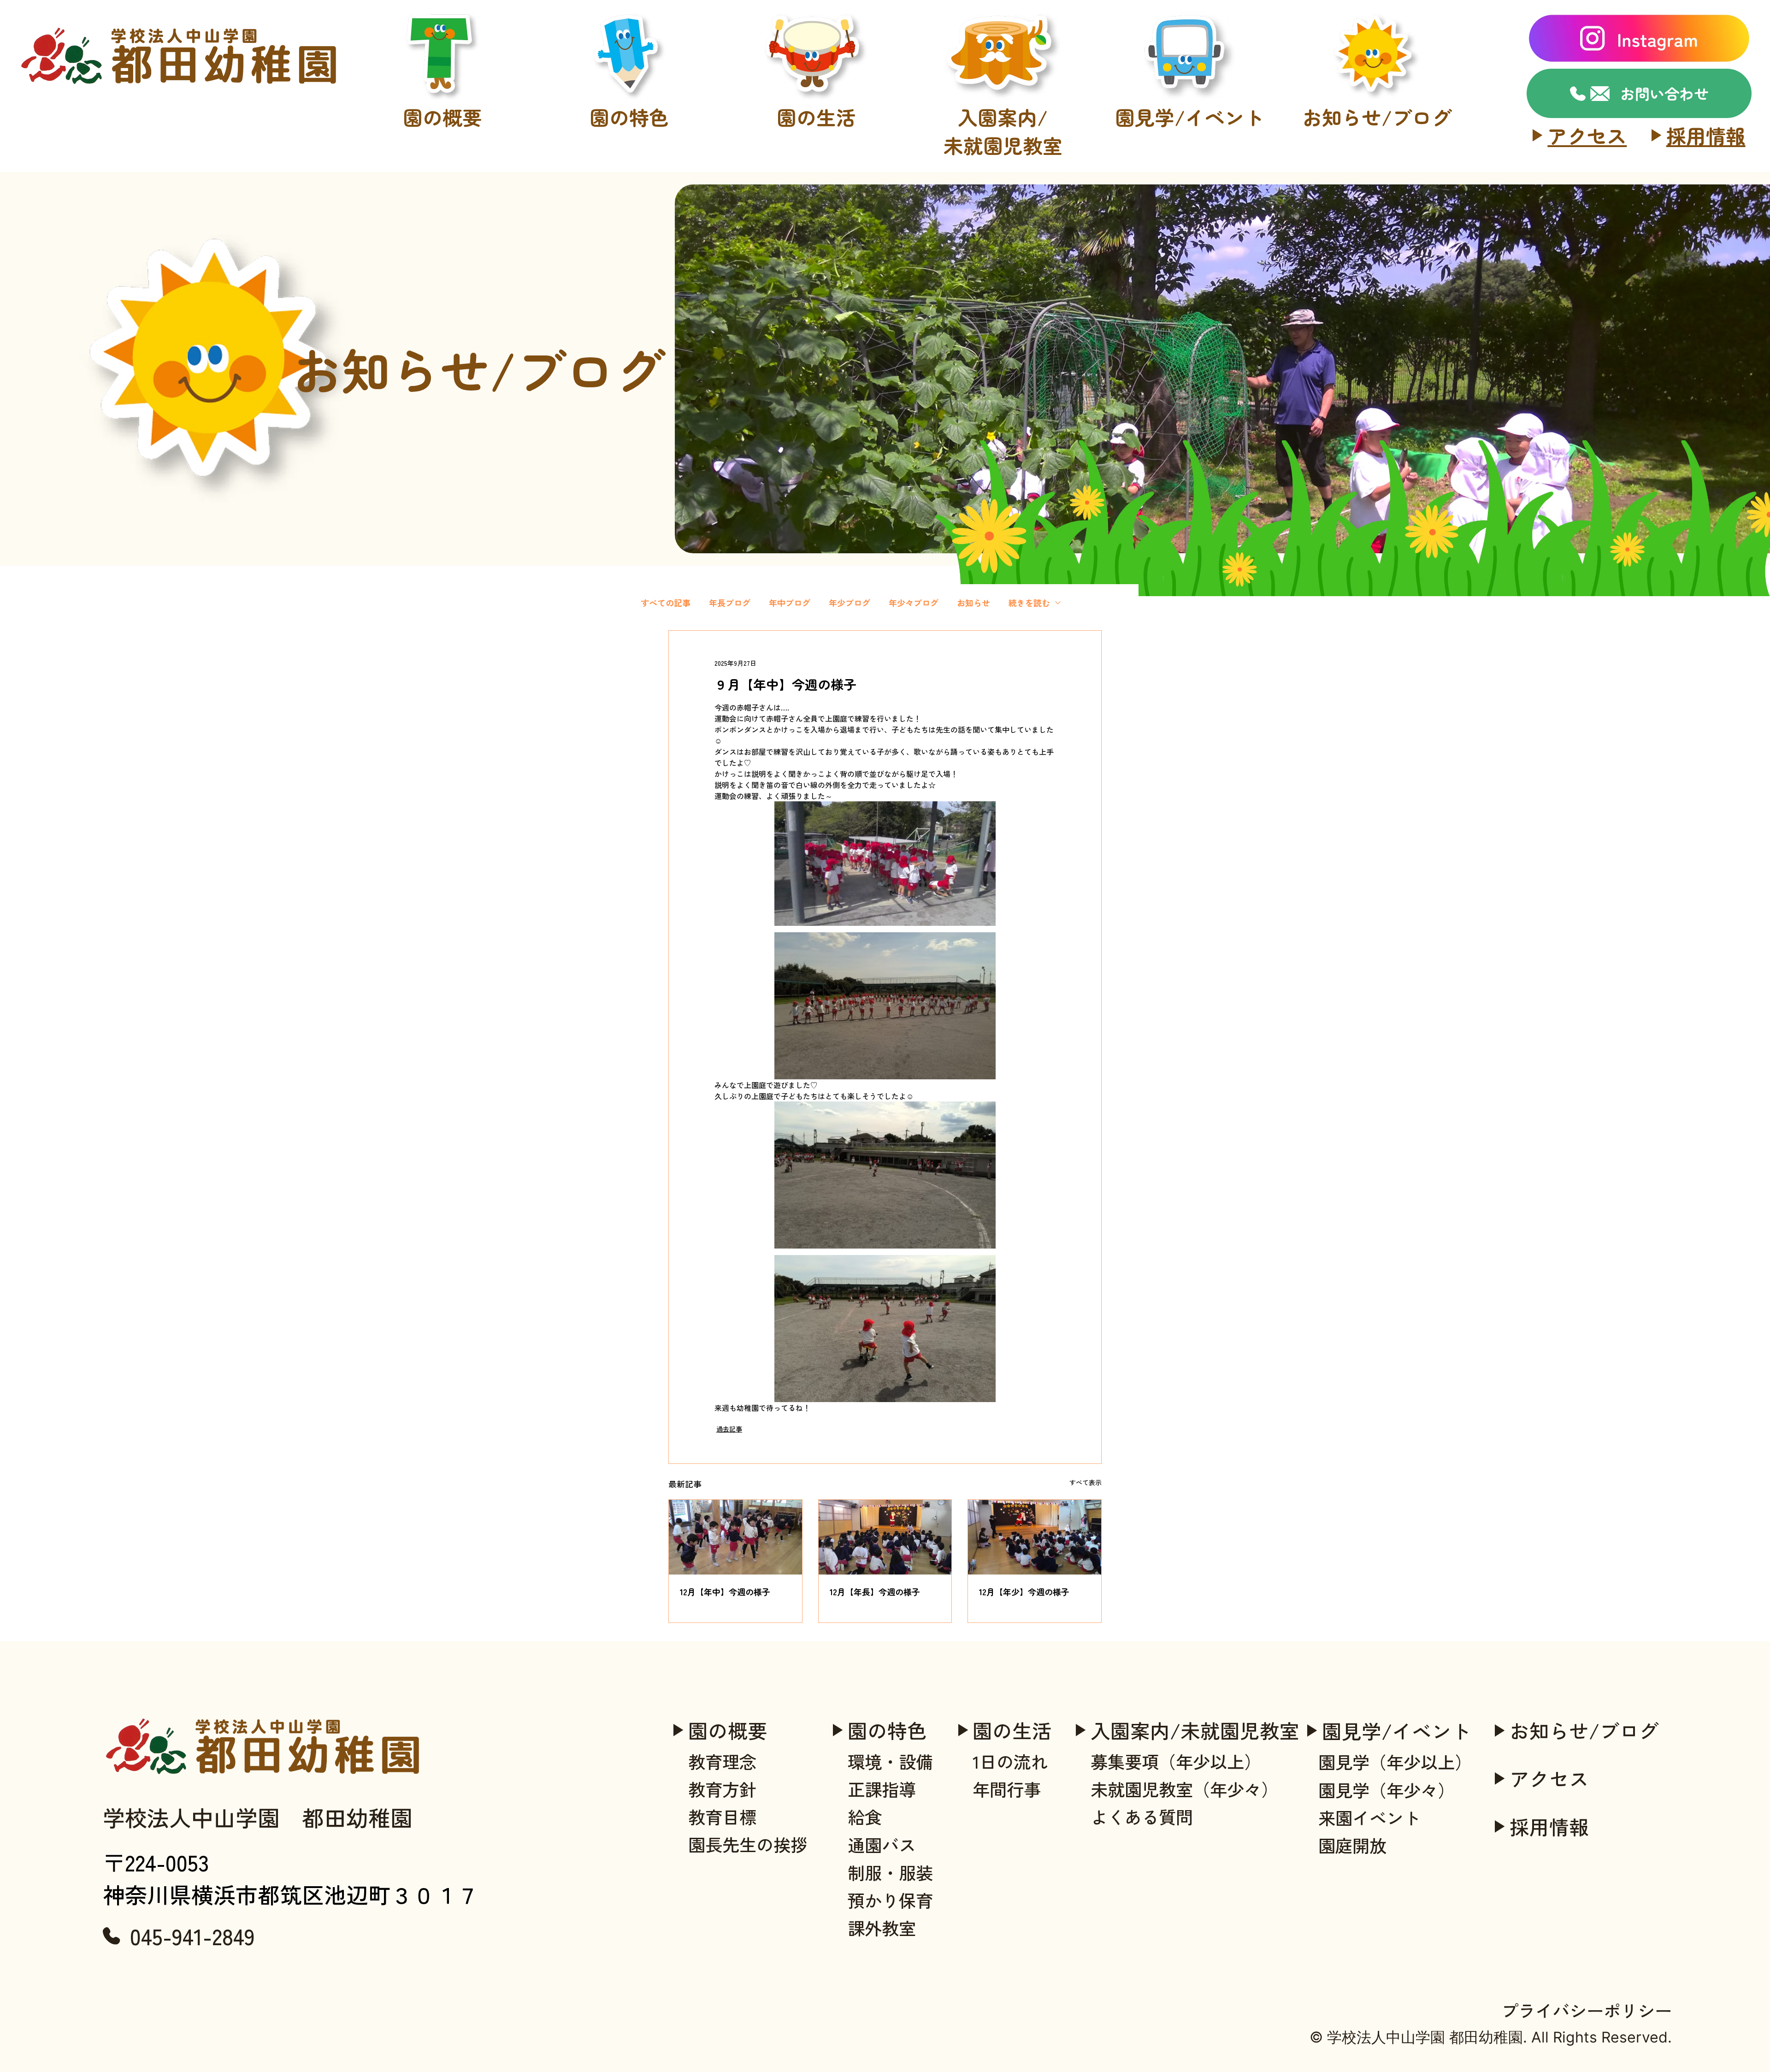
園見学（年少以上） (1190, 194)
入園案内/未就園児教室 (1195, 1730)
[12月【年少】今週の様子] (1035, 1537)
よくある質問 (1003, 245)
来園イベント (1190, 245)
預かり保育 (629, 322)
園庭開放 (1190, 271)
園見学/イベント (1397, 1731)
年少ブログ (850, 603)
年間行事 (816, 219)
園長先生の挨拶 (442, 271)
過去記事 (729, 1429)
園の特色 (887, 1730)
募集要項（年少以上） (1003, 194)
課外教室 (629, 347)
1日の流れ (816, 194)
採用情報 (1706, 135)
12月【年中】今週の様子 (725, 1592)
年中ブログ (790, 603)
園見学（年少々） (1190, 219)
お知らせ (973, 603)
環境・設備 (629, 194)
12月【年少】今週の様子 (1024, 1592)
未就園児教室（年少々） (1003, 219)
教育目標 (442, 245)
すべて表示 (1086, 1482)
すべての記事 (666, 603)
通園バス (629, 271)
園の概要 (728, 1730)
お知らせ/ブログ (1584, 1730)
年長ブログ (730, 603)
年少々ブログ (914, 603)
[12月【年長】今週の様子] (885, 1537)
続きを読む (1029, 603)
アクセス (1587, 135)
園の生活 (1012, 1730)
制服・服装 (629, 296)
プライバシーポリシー (1587, 2010)
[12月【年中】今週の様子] (735, 1537)
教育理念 (442, 194)
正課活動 (629, 219)
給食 (629, 245)
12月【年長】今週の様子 (875, 1592)
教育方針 (442, 219)
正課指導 (882, 1789)
